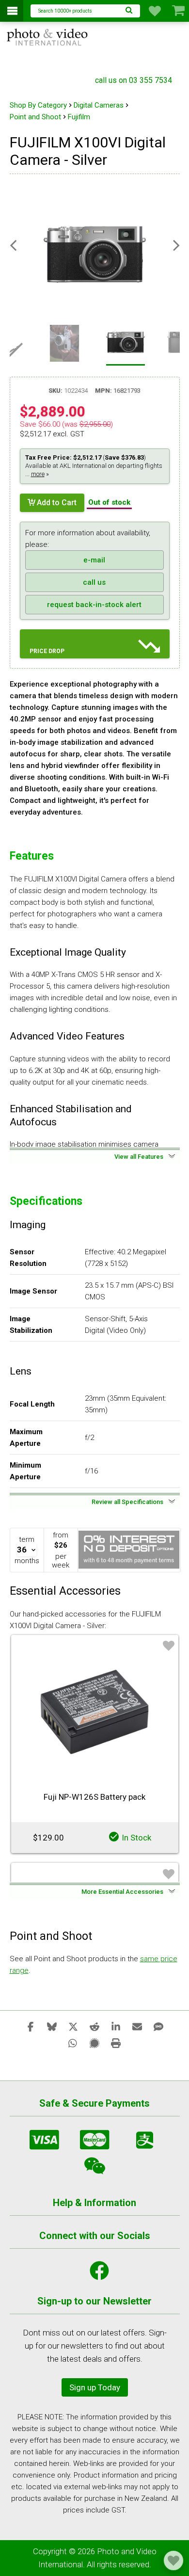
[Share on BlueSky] (52, 2026)
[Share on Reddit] (94, 2026)
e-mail (94, 560)
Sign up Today (95, 2387)
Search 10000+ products (65, 11)
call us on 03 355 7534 (134, 80)
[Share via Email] (137, 2026)
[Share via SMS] (158, 2026)
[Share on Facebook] (31, 2026)
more (38, 474)
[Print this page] (116, 2043)
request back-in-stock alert (94, 605)
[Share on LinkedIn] (116, 2026)
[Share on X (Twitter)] (73, 2026)
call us (94, 582)
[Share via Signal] (94, 2043)
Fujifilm (79, 117)
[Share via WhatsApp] (73, 2043)
